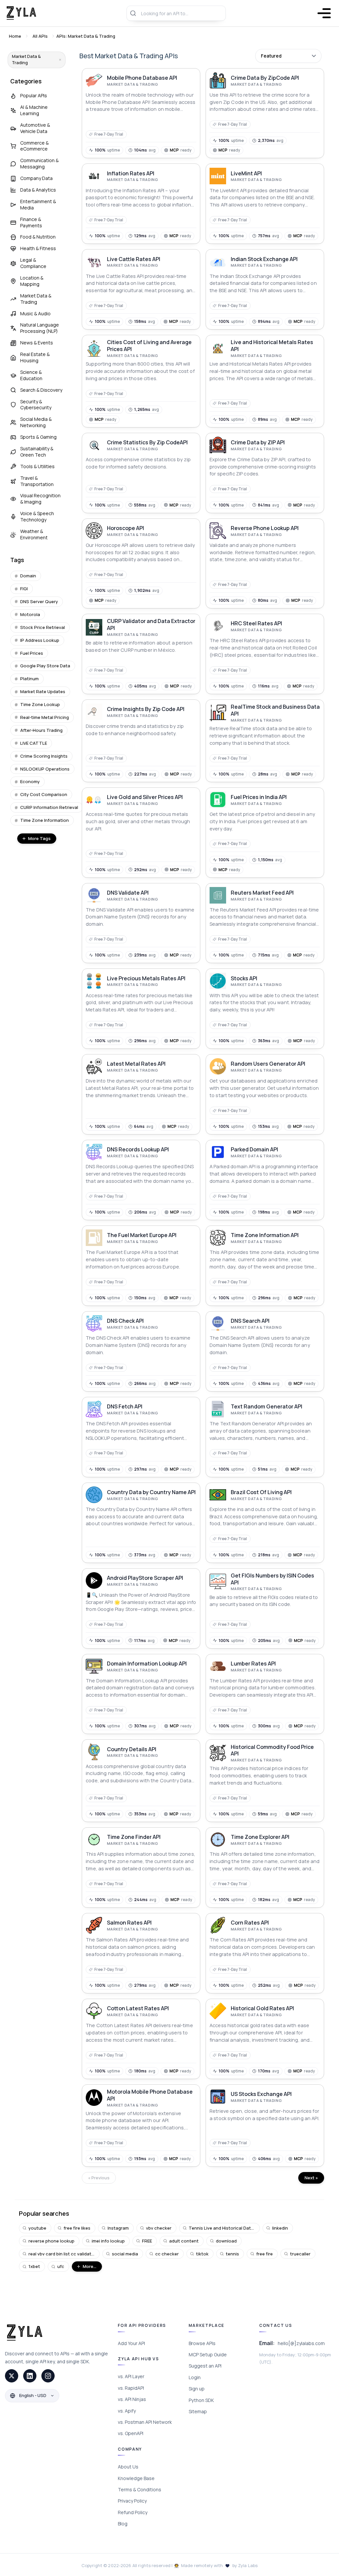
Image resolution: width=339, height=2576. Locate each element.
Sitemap (198, 2411)
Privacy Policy (132, 2501)
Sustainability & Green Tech (37, 452)
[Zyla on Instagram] (48, 2376)
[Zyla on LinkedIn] (30, 2376)
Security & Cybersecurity (36, 405)
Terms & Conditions (140, 2489)
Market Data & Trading (36, 299)
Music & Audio (35, 313)
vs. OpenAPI (131, 2433)
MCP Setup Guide (208, 2354)
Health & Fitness (38, 248)
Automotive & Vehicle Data (35, 128)
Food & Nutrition (38, 237)
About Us (128, 2467)
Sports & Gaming (38, 437)
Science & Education (31, 375)
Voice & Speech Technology (37, 516)
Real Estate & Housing (35, 357)
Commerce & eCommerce (34, 146)
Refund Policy (133, 2512)
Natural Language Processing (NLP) (40, 328)
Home (15, 36)
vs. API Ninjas (132, 2399)
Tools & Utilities (37, 466)
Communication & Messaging (39, 163)
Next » (311, 2178)
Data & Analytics (38, 190)
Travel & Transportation (37, 481)
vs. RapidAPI (131, 2388)
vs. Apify (127, 2411)
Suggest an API (205, 2366)
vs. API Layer (131, 2376)
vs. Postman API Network (145, 2422)
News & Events (37, 343)
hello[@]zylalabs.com (301, 2343)
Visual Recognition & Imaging (40, 499)
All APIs (40, 36)
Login (195, 2377)
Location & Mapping (32, 281)
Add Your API (131, 2343)
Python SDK (201, 2400)
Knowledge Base (136, 2478)
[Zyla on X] (12, 2376)
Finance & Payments (31, 222)
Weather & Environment (34, 534)
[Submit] (134, 13)
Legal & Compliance (33, 263)
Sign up (197, 2389)
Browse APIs (202, 2343)
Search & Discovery (41, 390)
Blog (123, 2524)
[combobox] (176, 13)
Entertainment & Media (38, 204)
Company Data (36, 178)
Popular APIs (34, 95)
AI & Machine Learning (34, 110)
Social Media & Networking (36, 422)
